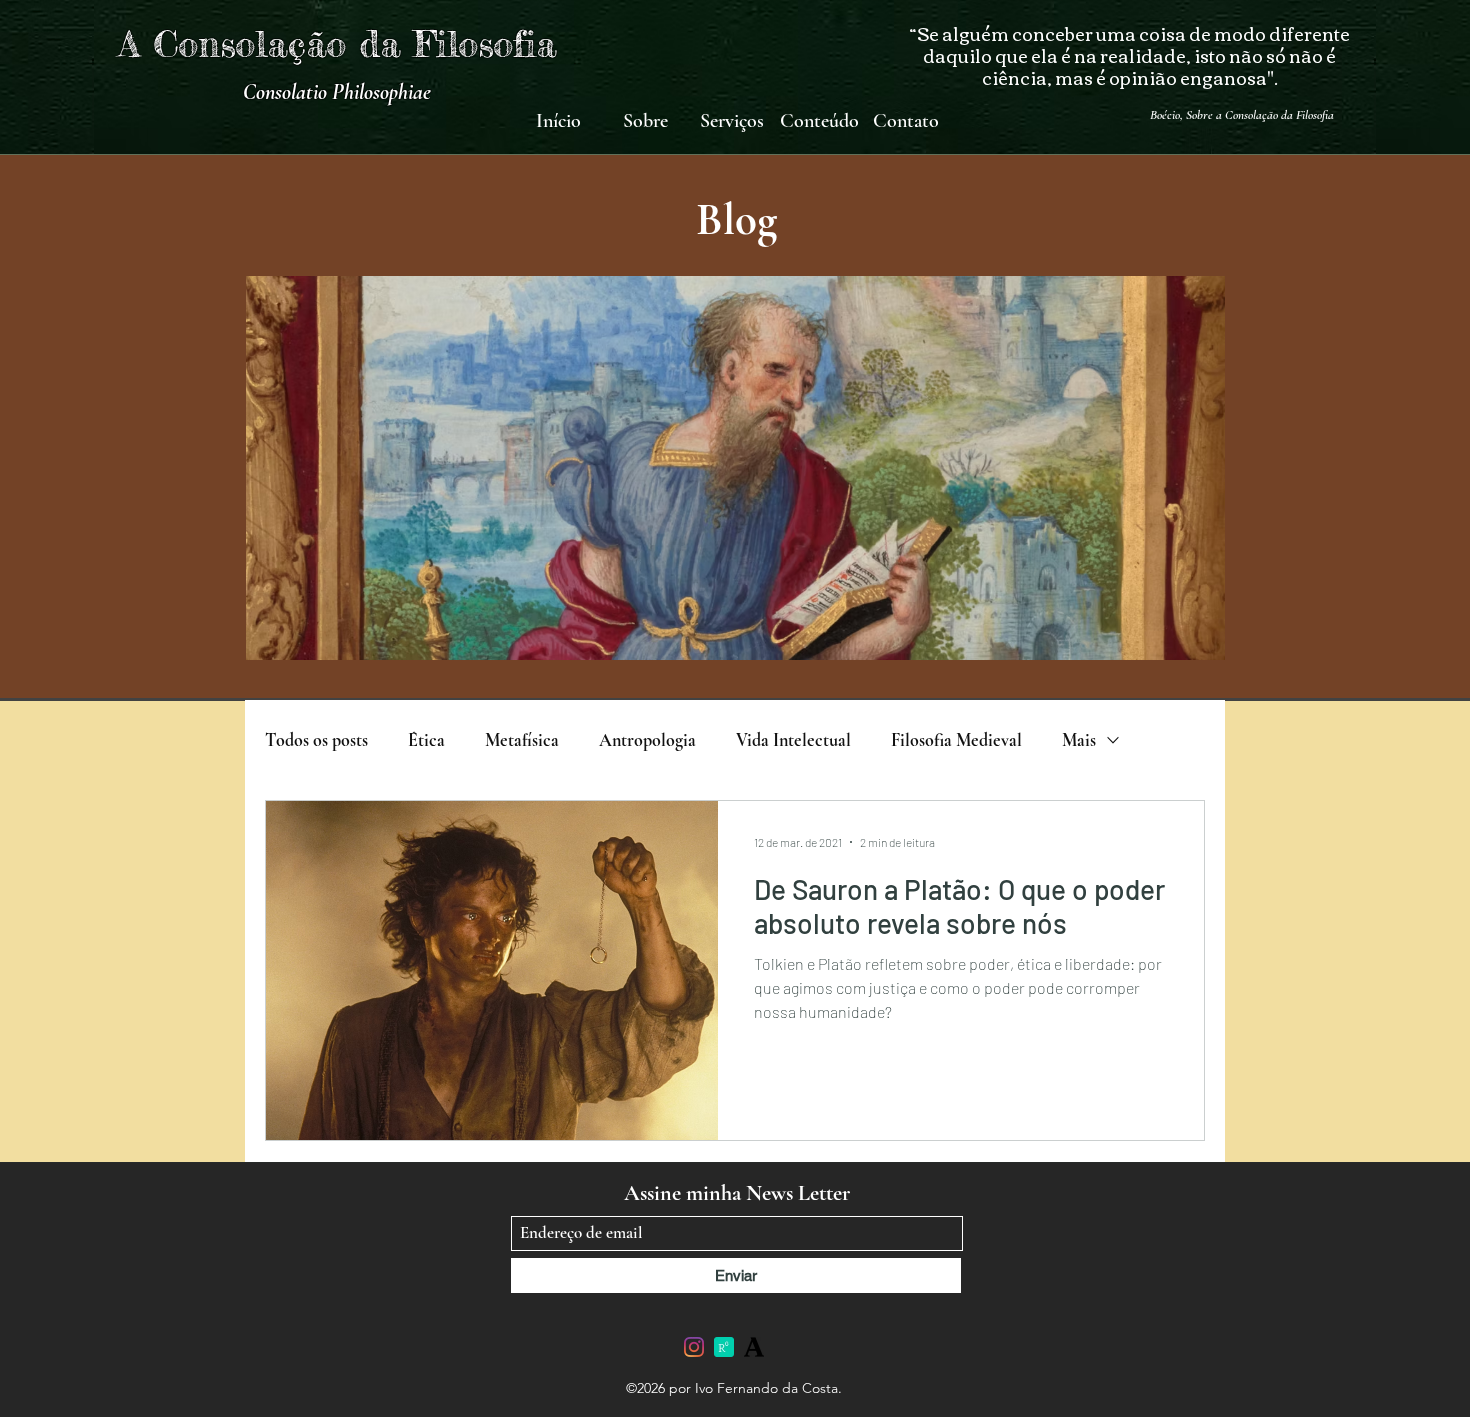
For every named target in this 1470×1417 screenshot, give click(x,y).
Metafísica (522, 740)
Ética (426, 740)
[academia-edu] (754, 1347)
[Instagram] (694, 1347)
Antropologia (647, 740)
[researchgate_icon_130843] (724, 1347)
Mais (1079, 740)
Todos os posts (316, 740)
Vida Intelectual (793, 740)
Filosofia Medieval (956, 740)
